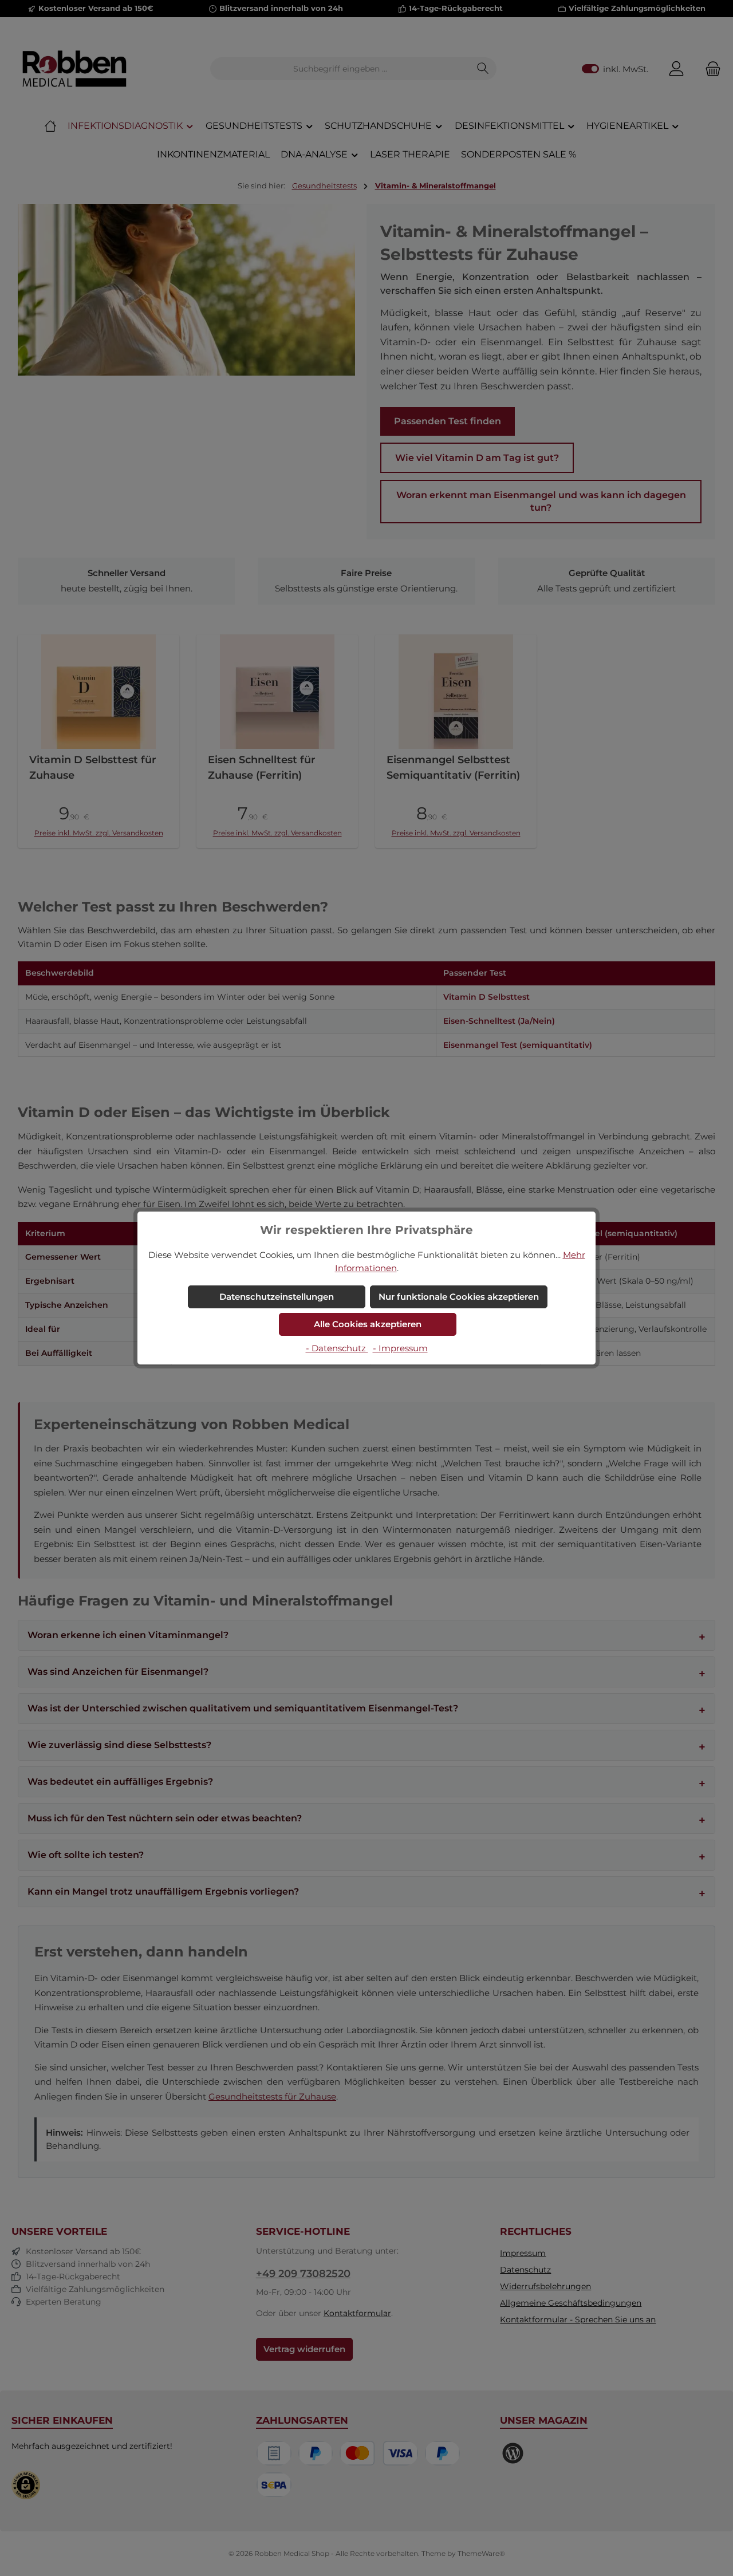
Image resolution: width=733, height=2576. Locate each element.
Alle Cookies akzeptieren (368, 1324)
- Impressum (400, 1348)
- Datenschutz (337, 1348)
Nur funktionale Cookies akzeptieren (459, 1297)
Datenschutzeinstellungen (277, 1297)
